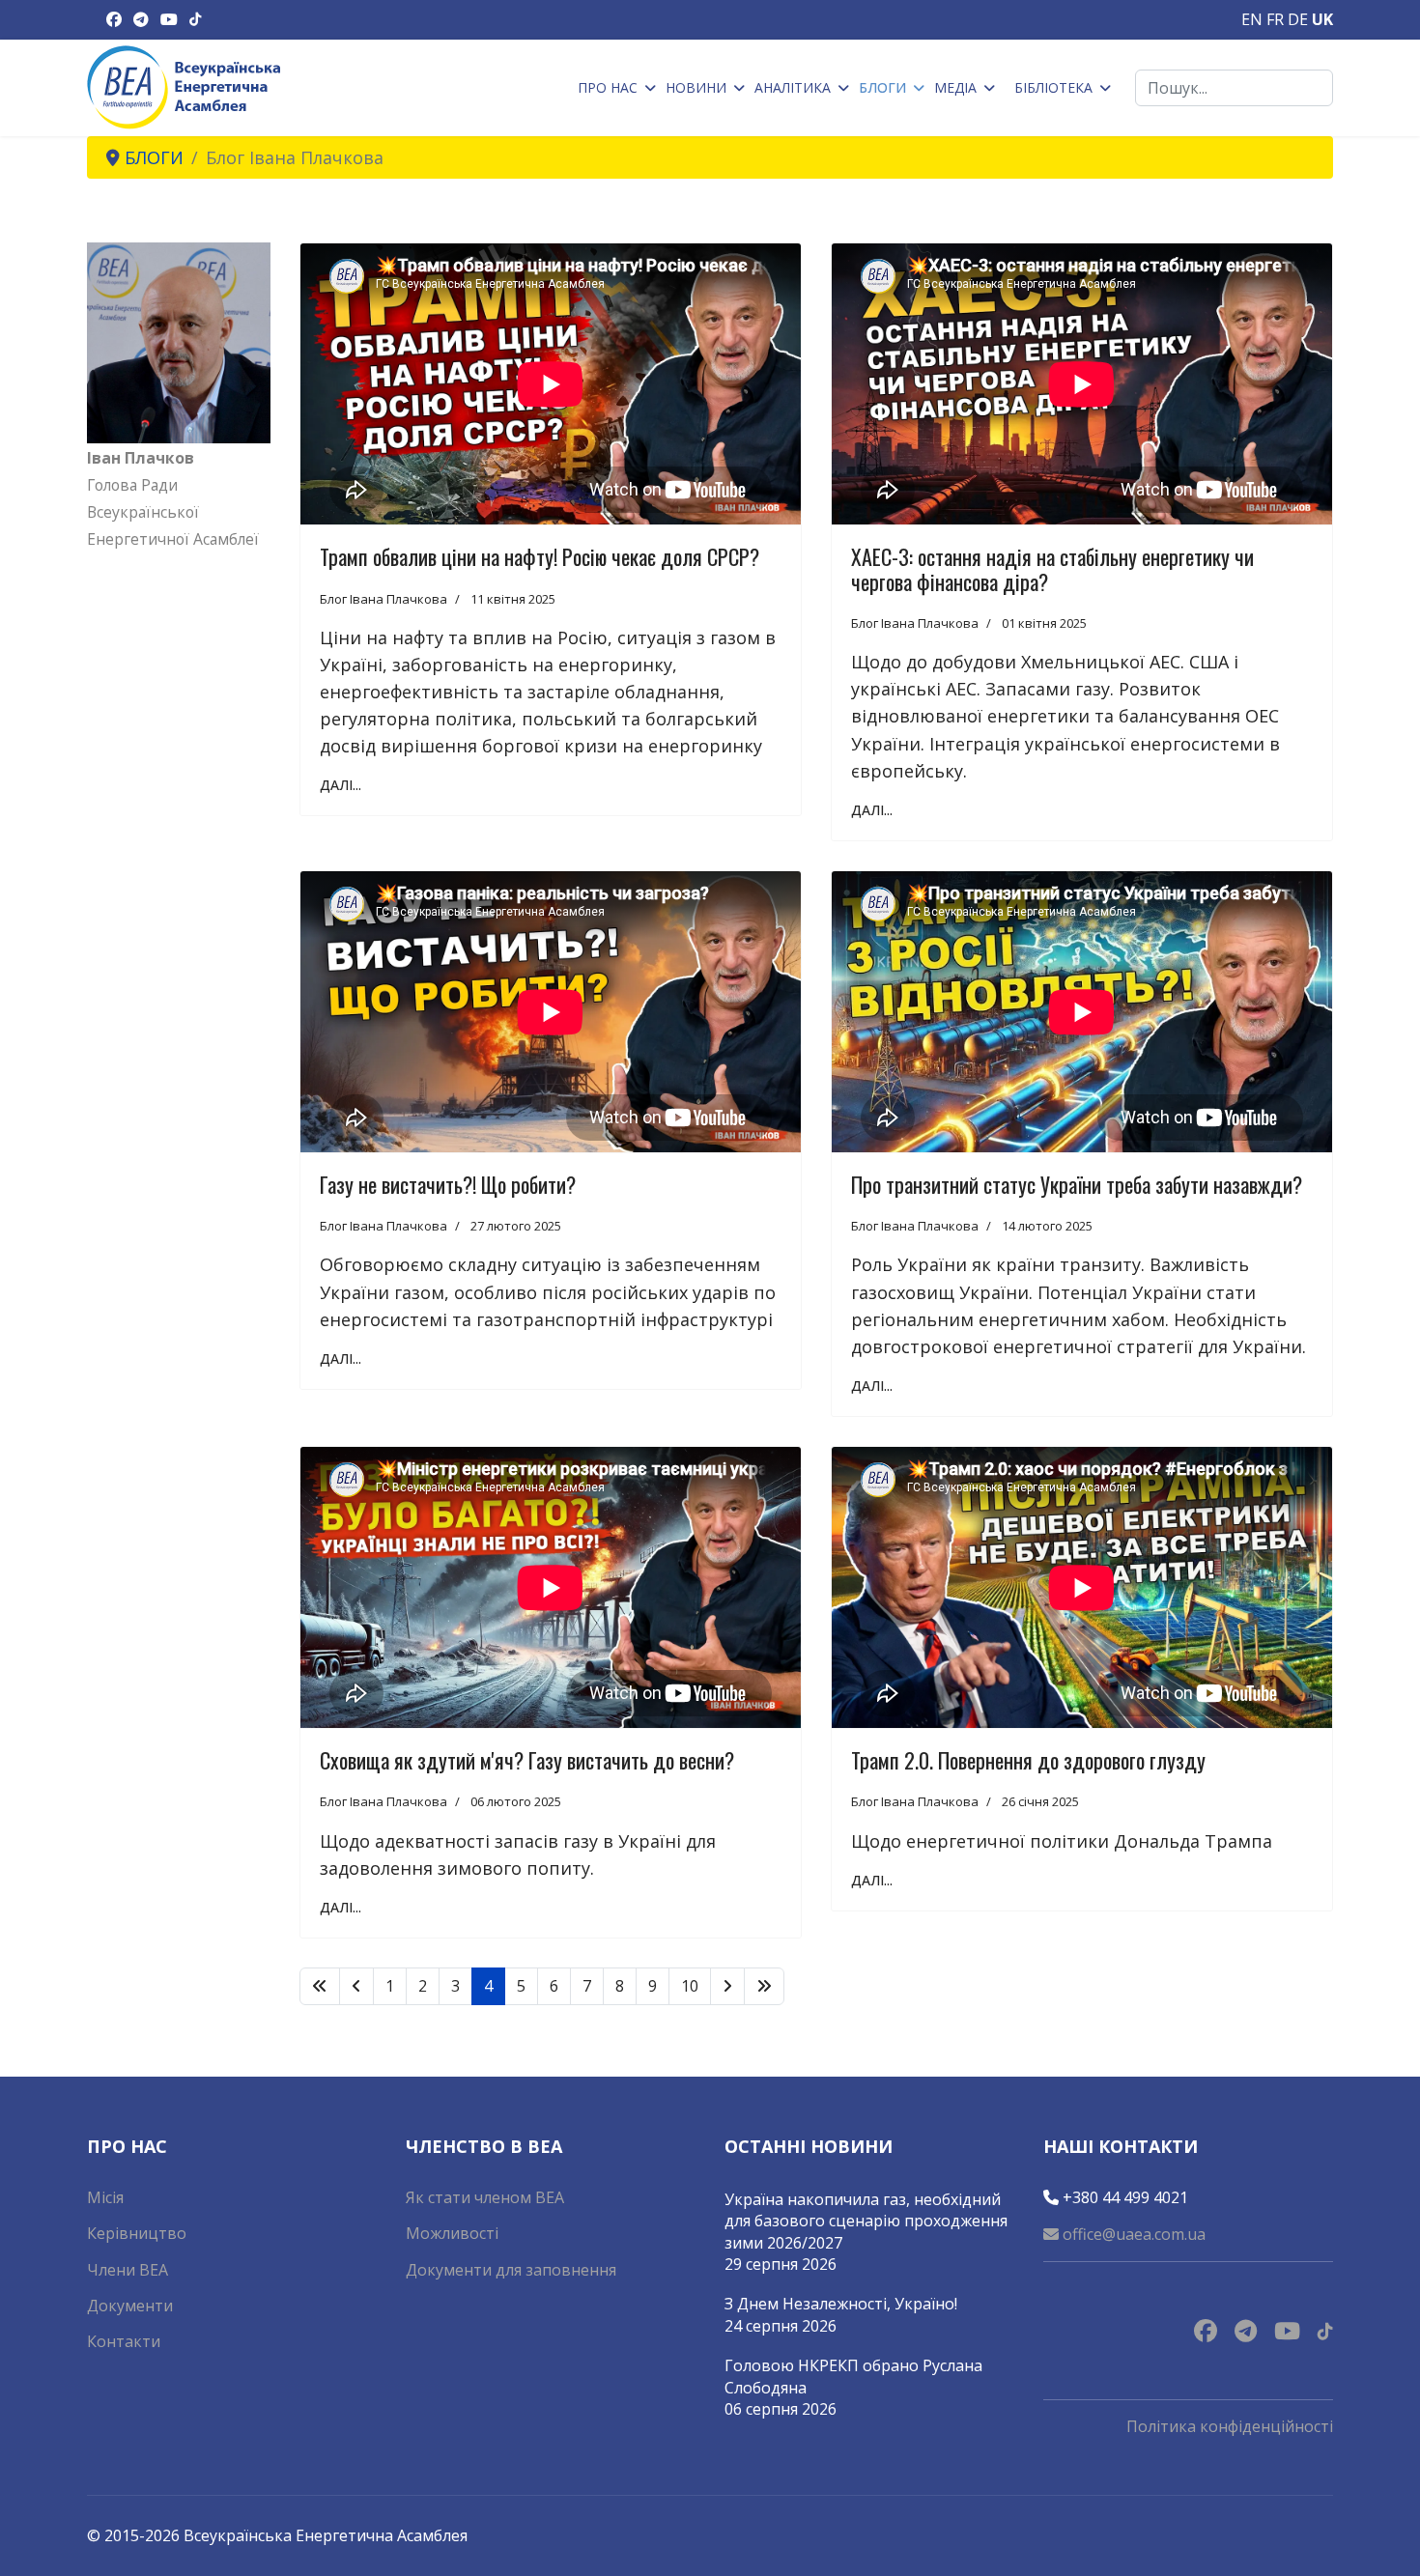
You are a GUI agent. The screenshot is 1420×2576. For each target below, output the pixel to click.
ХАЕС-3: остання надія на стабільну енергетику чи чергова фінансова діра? (1052, 568)
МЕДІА (955, 87)
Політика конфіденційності (1230, 2426)
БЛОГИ (882, 87)
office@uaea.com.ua (1132, 2234)
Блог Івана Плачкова (383, 599)
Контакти (124, 2341)
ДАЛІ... (341, 785)
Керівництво (137, 2233)
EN (1252, 19)
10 (690, 1986)
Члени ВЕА (128, 2270)
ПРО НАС (608, 87)
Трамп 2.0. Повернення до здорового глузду (1028, 1760)
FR (1275, 19)
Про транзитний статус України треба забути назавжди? (1077, 1184)
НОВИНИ (696, 87)
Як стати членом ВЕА (485, 2197)
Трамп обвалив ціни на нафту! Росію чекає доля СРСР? (540, 556)
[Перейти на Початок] (320, 1986)
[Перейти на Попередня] (356, 1986)
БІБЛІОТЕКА (1053, 87)
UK (1322, 19)
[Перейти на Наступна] (727, 1986)
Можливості (452, 2233)
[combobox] (1234, 88)
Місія (105, 2197)
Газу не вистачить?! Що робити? (448, 1184)
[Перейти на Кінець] (764, 1986)
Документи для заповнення (511, 2270)
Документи (130, 2306)
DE (1298, 19)
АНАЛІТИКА (793, 87)
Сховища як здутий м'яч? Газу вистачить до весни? (527, 1760)
